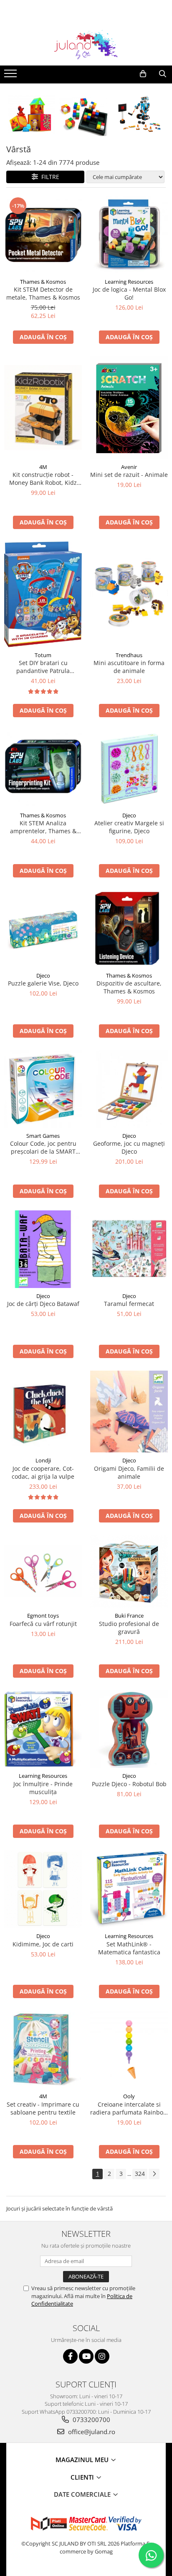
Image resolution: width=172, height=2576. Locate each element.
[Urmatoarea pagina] (154, 2174)
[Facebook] (70, 2356)
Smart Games (43, 1136)
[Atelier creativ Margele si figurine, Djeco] (129, 769)
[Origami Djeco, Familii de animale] (129, 1412)
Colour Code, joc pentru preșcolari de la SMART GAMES (43, 1147)
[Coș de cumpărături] (143, 74)
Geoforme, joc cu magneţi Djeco (129, 1147)
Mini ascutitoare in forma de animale (129, 667)
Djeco (129, 815)
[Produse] (11, 76)
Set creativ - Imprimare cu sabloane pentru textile (43, 2108)
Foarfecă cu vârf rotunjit (43, 1624)
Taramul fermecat (129, 1304)
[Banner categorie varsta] (86, 114)
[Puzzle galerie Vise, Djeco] (43, 929)
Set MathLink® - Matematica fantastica (129, 1948)
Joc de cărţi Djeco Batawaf (43, 1304)
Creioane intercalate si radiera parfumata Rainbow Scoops (129, 2108)
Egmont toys (43, 1616)
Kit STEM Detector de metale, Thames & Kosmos (43, 293)
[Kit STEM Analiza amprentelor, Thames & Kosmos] (43, 769)
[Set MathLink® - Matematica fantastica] (129, 1889)
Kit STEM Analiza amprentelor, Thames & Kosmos (43, 827)
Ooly (129, 2096)
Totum (43, 655)
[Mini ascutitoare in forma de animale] (129, 594)
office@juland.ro (91, 2432)
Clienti (83, 2477)
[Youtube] (86, 2356)
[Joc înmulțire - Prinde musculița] (43, 1729)
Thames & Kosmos (43, 282)
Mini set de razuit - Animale (129, 475)
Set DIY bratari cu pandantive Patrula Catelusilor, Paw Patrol (43, 667)
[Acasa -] (86, 45)
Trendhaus (129, 655)
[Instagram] (102, 2356)
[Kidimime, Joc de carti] (43, 1889)
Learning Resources (129, 282)
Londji (43, 1460)
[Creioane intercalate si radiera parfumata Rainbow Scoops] (129, 2049)
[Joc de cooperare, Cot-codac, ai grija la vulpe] (43, 1412)
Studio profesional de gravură (129, 1628)
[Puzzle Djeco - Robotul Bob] (129, 1729)
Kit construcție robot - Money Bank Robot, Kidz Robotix (43, 479)
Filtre (49, 177)
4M (43, 467)
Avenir (129, 467)
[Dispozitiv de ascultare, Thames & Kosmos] (129, 929)
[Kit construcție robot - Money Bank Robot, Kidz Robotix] (43, 408)
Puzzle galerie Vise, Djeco (43, 983)
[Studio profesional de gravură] (129, 1571)
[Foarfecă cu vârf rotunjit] (43, 1571)
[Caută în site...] (163, 74)
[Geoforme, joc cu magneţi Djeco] (129, 1089)
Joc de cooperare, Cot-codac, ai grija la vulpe (43, 1472)
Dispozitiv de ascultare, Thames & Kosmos (129, 987)
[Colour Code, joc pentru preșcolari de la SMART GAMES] (43, 1089)
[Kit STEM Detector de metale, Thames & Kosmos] (43, 235)
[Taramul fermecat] (129, 1249)
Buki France (129, 1616)
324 (140, 2174)
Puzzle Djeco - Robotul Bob (129, 1784)
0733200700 (91, 2420)
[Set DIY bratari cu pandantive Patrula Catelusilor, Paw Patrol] (43, 594)
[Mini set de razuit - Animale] (129, 408)
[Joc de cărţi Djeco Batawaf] (43, 1249)
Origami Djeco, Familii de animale (129, 1472)
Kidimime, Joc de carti (43, 1944)
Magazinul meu (83, 2460)
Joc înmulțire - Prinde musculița (43, 1788)
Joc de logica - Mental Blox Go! (129, 293)
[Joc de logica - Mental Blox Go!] (129, 235)
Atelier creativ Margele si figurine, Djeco (129, 827)
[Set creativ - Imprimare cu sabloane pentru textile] (43, 2049)
